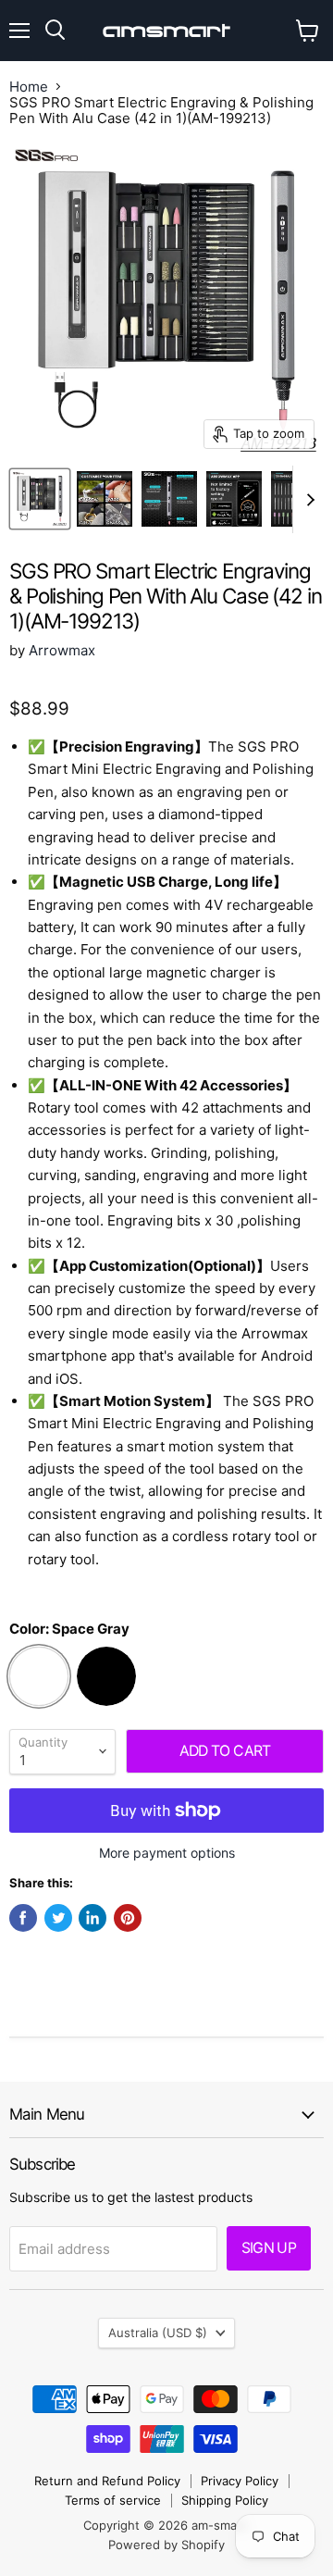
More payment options (167, 1853)
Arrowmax (62, 650)
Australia (158, 2333)
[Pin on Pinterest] (128, 1918)
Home (29, 87)
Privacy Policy (240, 2481)
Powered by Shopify (166, 2545)
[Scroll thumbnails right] (307, 500)
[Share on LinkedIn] (92, 1918)
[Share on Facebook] (23, 1918)
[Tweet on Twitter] (58, 1918)
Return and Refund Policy (107, 2481)
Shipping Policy (225, 2500)
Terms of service (113, 2500)
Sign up (269, 2248)
